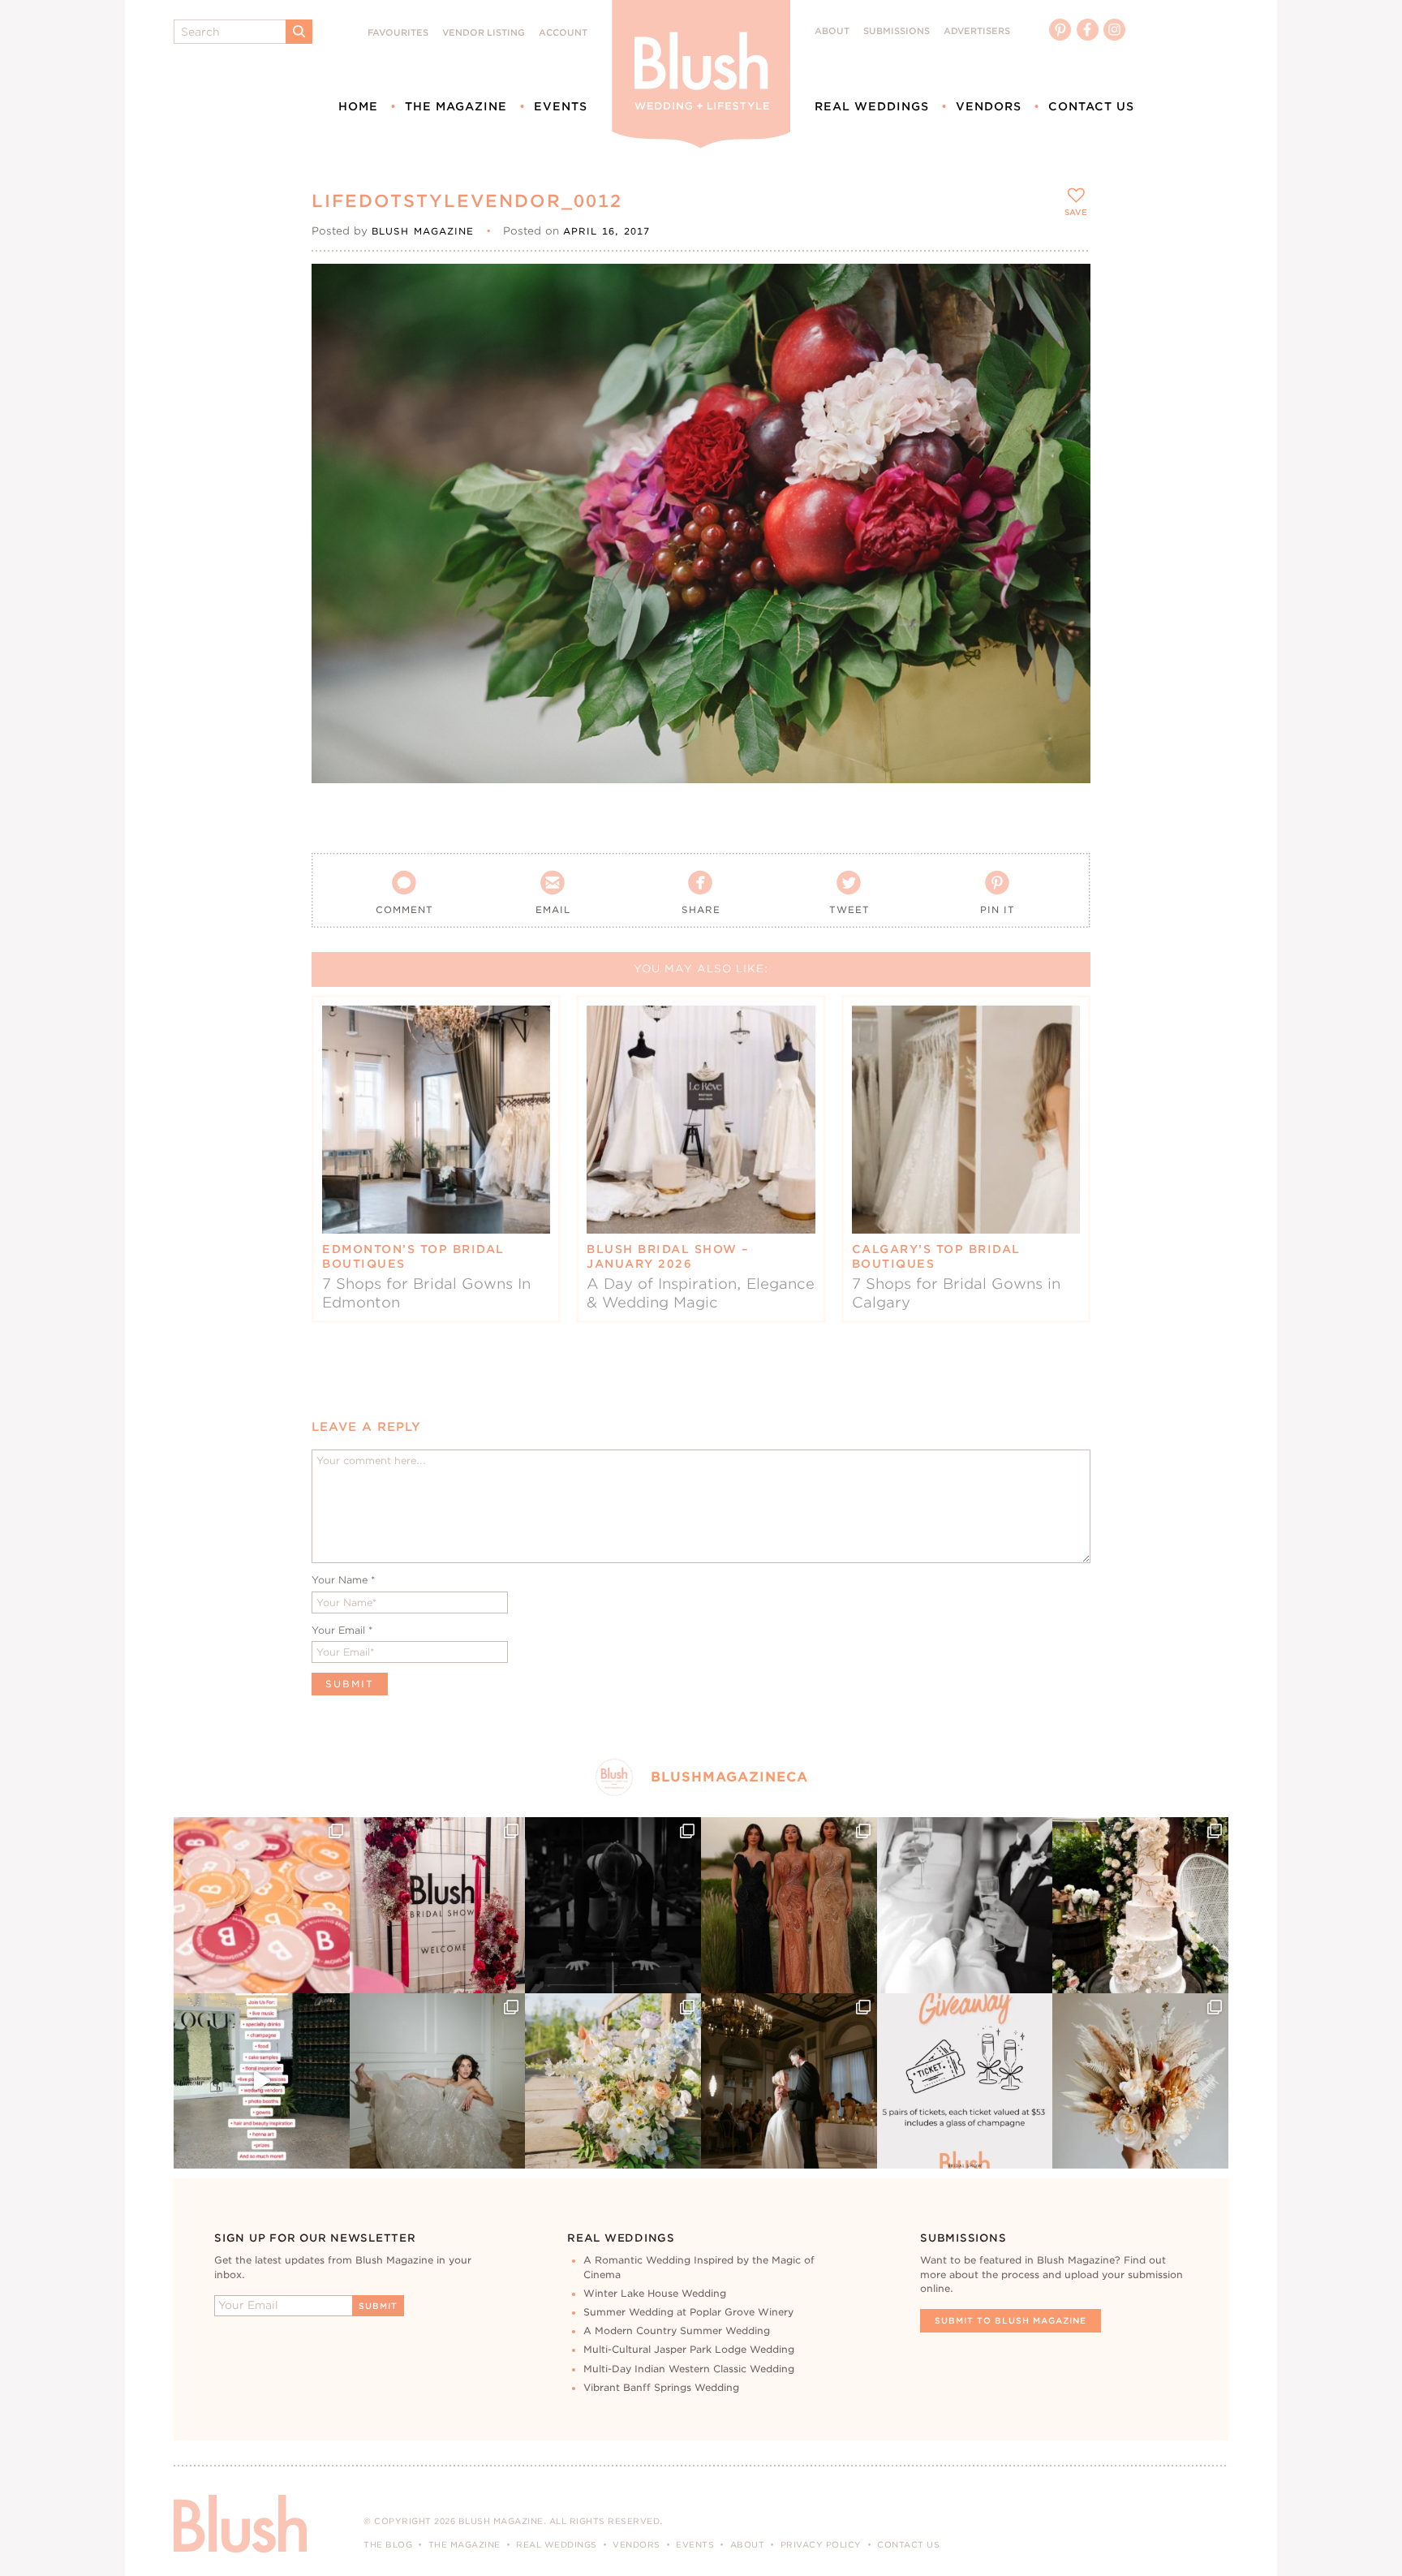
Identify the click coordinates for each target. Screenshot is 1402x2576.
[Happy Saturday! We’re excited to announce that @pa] (1140, 2081)
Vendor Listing (484, 33)
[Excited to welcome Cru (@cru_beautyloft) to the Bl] (438, 2081)
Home (358, 106)
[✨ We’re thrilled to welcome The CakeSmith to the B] (1140, 1905)
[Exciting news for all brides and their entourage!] (789, 1905)
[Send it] (1064, 364)
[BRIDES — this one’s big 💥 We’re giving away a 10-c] (613, 1905)
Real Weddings (872, 106)
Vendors (989, 106)
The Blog (388, 2544)
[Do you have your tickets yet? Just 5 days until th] (965, 1905)
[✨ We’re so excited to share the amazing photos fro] (438, 1905)
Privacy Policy (821, 2544)
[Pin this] (1064, 326)
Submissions (897, 31)
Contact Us (1091, 106)
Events (561, 106)
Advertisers (977, 31)
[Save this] (1064, 290)
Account (563, 33)
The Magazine (456, 106)
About (832, 31)
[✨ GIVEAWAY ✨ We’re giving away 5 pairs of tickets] (965, 2081)
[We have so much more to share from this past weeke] (262, 1905)
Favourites (398, 33)
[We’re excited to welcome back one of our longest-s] (789, 2081)
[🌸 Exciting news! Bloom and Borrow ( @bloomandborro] (613, 2081)
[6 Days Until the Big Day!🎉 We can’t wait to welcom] (262, 2081)
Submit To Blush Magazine (1011, 2320)
